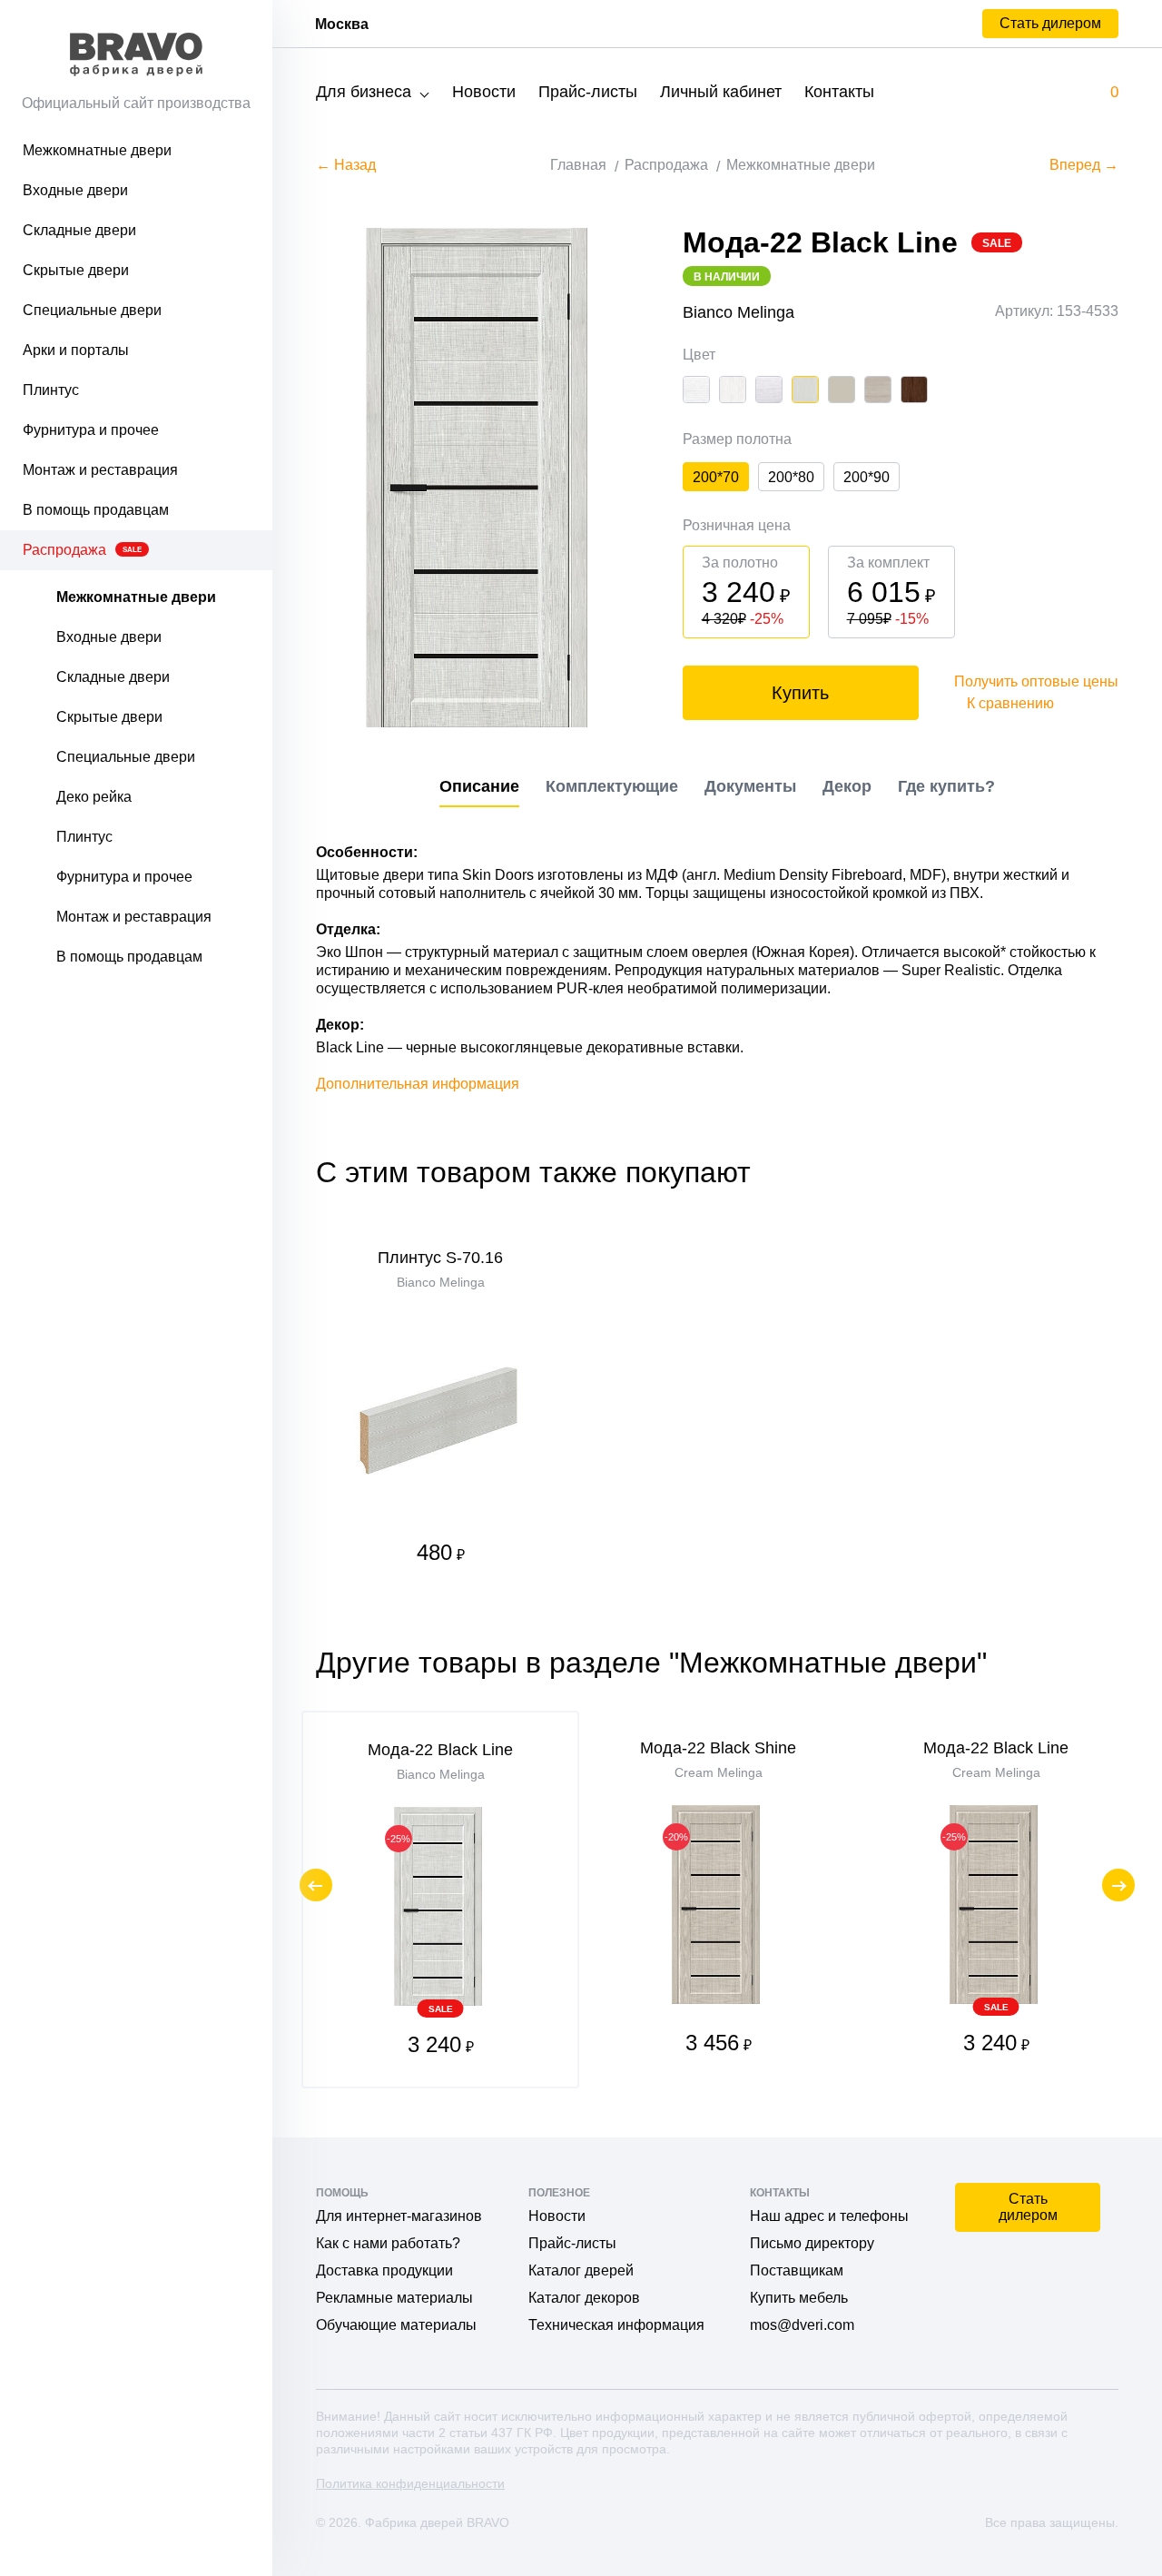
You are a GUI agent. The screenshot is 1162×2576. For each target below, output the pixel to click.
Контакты (839, 92)
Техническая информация (616, 2325)
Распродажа (82, 550)
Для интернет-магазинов (399, 2216)
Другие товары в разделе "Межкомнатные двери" (651, 1663)
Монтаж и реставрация (100, 470)
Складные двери (79, 230)
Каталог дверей (581, 2270)
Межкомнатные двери (97, 150)
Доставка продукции (384, 2270)
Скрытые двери (76, 270)
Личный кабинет (721, 92)
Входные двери (75, 190)
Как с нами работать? (388, 2243)
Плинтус (51, 390)
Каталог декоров (584, 2298)
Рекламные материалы (394, 2298)
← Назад (346, 165)
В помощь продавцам (96, 510)
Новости (484, 92)
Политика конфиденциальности (410, 2483)
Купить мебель (799, 2298)
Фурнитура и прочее (91, 430)
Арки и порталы (76, 350)
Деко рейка (94, 797)
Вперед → (1084, 165)
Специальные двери (92, 310)
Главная (578, 165)
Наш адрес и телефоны (829, 2216)
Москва (342, 24)
